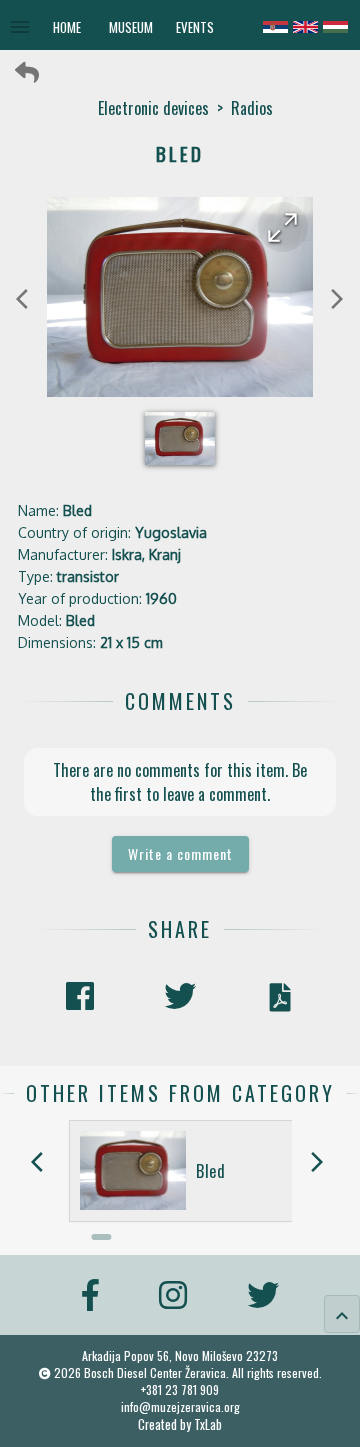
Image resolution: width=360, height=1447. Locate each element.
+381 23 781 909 (180, 1389)
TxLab (208, 1424)
